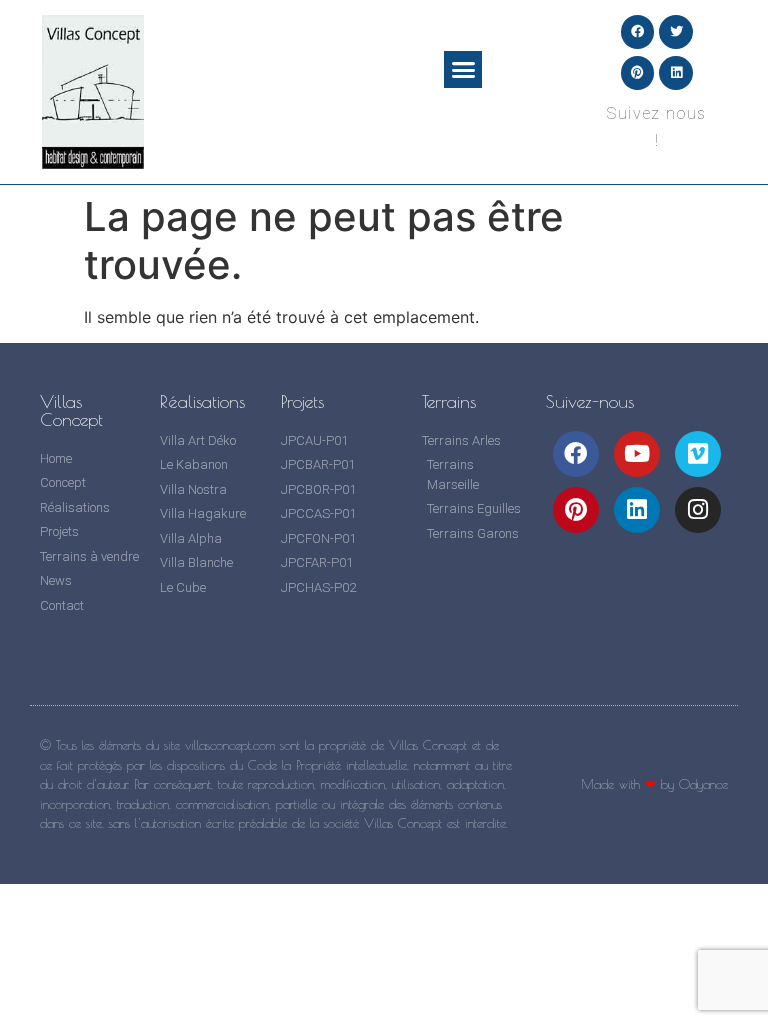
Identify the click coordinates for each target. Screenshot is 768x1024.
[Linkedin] (676, 73)
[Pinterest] (638, 73)
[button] (463, 70)
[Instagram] (698, 510)
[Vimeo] (698, 454)
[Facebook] (638, 32)
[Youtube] (637, 454)
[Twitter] (676, 32)
